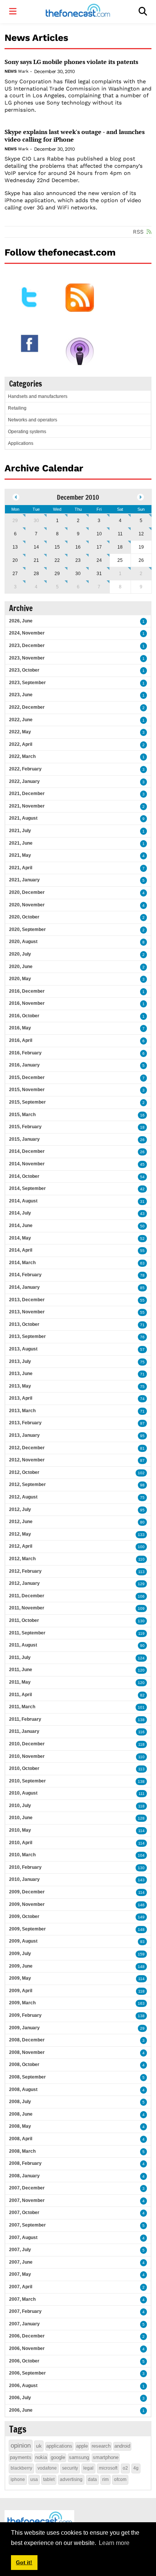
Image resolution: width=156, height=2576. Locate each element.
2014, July (20, 1213)
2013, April (21, 1398)
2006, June (21, 2410)
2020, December (27, 892)
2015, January (24, 1139)
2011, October (24, 1620)
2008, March (22, 2151)
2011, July (20, 1658)
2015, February (25, 1127)
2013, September (27, 1336)
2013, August (23, 1349)
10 (99, 534)
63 (142, 1263)
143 (141, 1880)
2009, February (25, 2015)
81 (142, 1448)
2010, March (22, 1855)
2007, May (20, 2274)
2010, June (21, 1818)
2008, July (20, 2102)
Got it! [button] (24, 2562)
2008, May (20, 2126)
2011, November (27, 1608)
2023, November (27, 658)
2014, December (27, 1151)
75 (142, 1362)
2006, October (24, 2361)
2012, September (27, 1484)
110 (141, 1559)
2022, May (20, 732)
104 (141, 1855)
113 (141, 1572)
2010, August (23, 1793)
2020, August (23, 942)
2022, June (21, 720)
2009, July (20, 1954)
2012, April (21, 1546)
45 (142, 1164)
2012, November (27, 1460)
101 (141, 1707)
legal (88, 2468)
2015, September (27, 1102)
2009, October (24, 1916)
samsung (79, 2457)
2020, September (27, 929)
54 (142, 1177)
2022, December (27, 707)
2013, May (20, 1386)
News (10, 71)
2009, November (27, 1904)
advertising (71, 2479)
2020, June (21, 967)
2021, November (27, 806)
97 (142, 1423)
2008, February (25, 2163)
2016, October (24, 1016)
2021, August (23, 818)
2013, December (27, 1300)
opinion (21, 2446)
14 (36, 547)
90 (142, 1646)
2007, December (27, 2188)
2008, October (24, 2065)
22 (57, 560)
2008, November (27, 2052)
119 (141, 1633)
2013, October (24, 1324)
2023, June (21, 695)
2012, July (20, 1509)
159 (141, 1954)
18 (120, 547)
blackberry (21, 2468)
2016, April (21, 1040)
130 (141, 1621)
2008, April (21, 2139)
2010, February (25, 1867)
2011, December (27, 1596)
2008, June (21, 2114)
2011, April (20, 1695)
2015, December (27, 1077)
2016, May (20, 1028)
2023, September (27, 683)
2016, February (25, 1053)
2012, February (25, 1571)
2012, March (22, 1559)
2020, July (20, 954)
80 (142, 1522)
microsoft (108, 2468)
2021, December (27, 794)
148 (141, 1930)
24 (99, 560)
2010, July (20, 1806)
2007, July (20, 2250)
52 (142, 1239)
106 (141, 1596)
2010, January (24, 1879)
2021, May (20, 855)
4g (136, 2468)
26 (142, 1140)
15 (57, 547)
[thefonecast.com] (78, 12)
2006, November (27, 2348)
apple (82, 2446)
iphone (18, 2479)
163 (141, 2003)
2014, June (21, 1226)
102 (141, 1473)
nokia (41, 2457)
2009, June (21, 1966)
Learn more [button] (114, 2543)
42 (142, 1189)
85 (142, 1288)
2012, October (24, 1472)
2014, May (20, 1238)
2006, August (23, 2386)
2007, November (27, 2200)
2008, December (27, 2040)
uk (39, 2446)
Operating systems (27, 432)
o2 (125, 2468)
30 (36, 521)
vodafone (47, 2468)
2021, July (20, 831)
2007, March (22, 2299)
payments (21, 2457)
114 (141, 1831)
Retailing (17, 408)
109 (141, 1608)
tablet (49, 2479)
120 (141, 1670)
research (101, 2446)
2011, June (21, 1670)
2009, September (27, 1929)
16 (78, 547)
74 (142, 1399)
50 (142, 1226)
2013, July (20, 1361)
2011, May (20, 1682)
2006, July (20, 2398)
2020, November (27, 905)
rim (105, 2479)
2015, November (27, 1090)
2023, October (24, 670)
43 (142, 1214)
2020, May (20, 979)
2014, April (21, 1250)
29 (15, 521)
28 (36, 574)
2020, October (24, 917)
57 (142, 1350)
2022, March (22, 756)
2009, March (22, 2003)
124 (141, 1658)
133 (141, 1535)
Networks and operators (33, 420)
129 (141, 1584)
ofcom (120, 2479)
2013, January (24, 1435)
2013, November (27, 1312)
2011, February (25, 1719)
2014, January (24, 1287)
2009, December (27, 1892)
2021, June (21, 843)
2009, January (24, 2028)
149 (141, 1917)
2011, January (24, 1731)
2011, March (22, 1707)
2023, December (27, 646)
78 (142, 1275)
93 (142, 1942)
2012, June (21, 1522)
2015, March (22, 1115)
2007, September (27, 2225)
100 (141, 1547)
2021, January (24, 880)
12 (141, 534)
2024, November (27, 633)
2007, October (24, 2213)
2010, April (21, 1843)
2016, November (27, 1003)
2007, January (24, 2324)
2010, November (27, 1756)
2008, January (24, 2176)
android (122, 2446)
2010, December (27, 1744)
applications (59, 2446)
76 (142, 1337)
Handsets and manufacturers (38, 396)
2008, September (27, 2077)
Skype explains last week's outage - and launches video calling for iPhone (75, 136)
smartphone (106, 2457)
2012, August (23, 1497)
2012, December (27, 1448)
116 (141, 1732)
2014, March (22, 1263)
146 (141, 1905)
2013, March (22, 1411)
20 (15, 560)
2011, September (27, 1633)
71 (142, 1325)
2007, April (21, 2287)
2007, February (25, 2311)
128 (141, 1818)
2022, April (21, 744)
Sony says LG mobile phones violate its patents (71, 62)
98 (142, 1485)
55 (142, 1251)
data (92, 2479)
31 (99, 574)
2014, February (25, 1275)
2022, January (24, 781)
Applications (21, 443)
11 (120, 534)
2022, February (25, 769)
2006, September (27, 2373)
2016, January (24, 1065)
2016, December (27, 991)
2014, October (24, 1176)
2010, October (24, 1768)
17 (99, 547)
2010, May (20, 1830)
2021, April (21, 868)
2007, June (21, 2262)
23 (78, 560)
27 (15, 574)
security (70, 2468)
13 (15, 547)
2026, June (21, 621)
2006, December (27, 2336)
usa (34, 2479)
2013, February (25, 1423)
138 (141, 1720)
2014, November (27, 1164)
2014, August (23, 1201)
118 (141, 1744)
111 (142, 1794)
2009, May (20, 1978)
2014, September (27, 1188)
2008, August (23, 2089)
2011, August (23, 1645)
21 (36, 560)
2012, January (24, 1583)
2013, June (21, 1374)
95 (142, 1436)
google (58, 2457)
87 (142, 1460)
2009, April (21, 1991)
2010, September (27, 1781)
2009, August (23, 1941)
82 (142, 1695)
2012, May (20, 1534)
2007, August (23, 2238)
